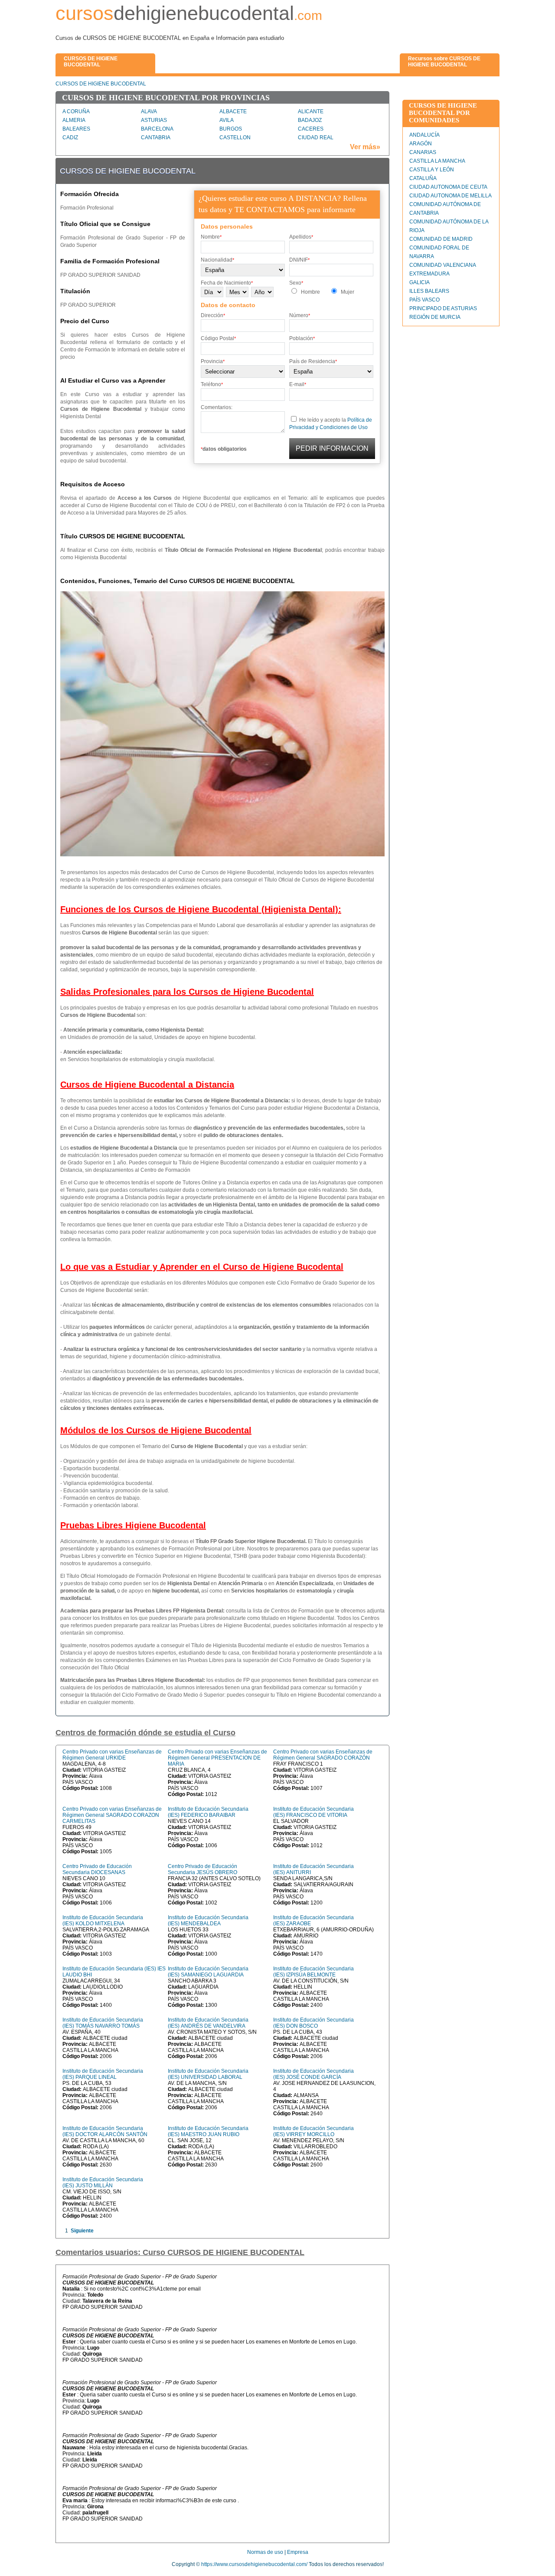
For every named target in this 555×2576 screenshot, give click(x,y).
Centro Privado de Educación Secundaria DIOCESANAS (97, 1869)
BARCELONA (157, 129)
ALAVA (149, 111)
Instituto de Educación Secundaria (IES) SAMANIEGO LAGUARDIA (208, 1972)
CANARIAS (423, 152)
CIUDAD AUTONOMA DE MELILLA (451, 196)
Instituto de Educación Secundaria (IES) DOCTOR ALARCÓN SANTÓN (105, 2131)
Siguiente (82, 2231)
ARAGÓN (421, 144)
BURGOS (231, 129)
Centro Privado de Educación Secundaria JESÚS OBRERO (202, 1869)
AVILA (227, 120)
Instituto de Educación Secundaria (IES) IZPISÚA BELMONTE (313, 1972)
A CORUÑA (76, 111)
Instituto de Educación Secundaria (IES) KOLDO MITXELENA (103, 1921)
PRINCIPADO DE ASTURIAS (443, 308)
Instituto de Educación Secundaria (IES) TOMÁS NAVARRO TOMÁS (103, 2023)
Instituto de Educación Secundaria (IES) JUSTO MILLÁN (103, 2183)
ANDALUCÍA (424, 135)
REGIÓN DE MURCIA (435, 317)
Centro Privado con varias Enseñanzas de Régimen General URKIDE (112, 1755)
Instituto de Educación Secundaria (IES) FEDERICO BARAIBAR (208, 1812)
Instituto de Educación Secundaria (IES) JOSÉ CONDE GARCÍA (313, 2074)
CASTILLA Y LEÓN (432, 170)
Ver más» (365, 147)
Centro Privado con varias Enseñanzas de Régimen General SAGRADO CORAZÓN (323, 1755)
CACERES (311, 129)
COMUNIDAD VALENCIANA (443, 265)
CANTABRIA (156, 138)
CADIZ (70, 138)
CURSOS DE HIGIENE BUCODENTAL (101, 84)
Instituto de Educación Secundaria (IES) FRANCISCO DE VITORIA (313, 1812)
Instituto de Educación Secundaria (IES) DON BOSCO (313, 2023)
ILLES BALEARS (429, 291)
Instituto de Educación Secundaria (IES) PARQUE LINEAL (103, 2074)
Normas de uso (265, 2552)
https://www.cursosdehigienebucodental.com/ (254, 2564)
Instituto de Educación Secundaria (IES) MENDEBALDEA (208, 1921)
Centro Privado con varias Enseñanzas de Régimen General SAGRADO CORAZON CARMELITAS (112, 1815)
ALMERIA (74, 120)
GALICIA (420, 282)
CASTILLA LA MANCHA (437, 161)
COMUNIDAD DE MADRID (441, 239)
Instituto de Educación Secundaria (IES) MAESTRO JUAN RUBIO (208, 2131)
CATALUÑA (423, 178)
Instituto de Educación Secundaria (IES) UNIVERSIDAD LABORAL (208, 2074)
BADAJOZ (310, 120)
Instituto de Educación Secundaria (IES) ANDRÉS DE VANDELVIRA (208, 2023)
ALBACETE (233, 111)
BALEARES (76, 129)
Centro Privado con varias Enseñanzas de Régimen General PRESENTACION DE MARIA (217, 1758)
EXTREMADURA (429, 274)
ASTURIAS (154, 120)
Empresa (298, 2552)
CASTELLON (235, 138)
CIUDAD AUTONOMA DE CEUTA (448, 187)
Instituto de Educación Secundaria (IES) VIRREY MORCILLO (313, 2131)
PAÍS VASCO (424, 300)
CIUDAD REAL (316, 138)
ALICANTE (311, 111)
